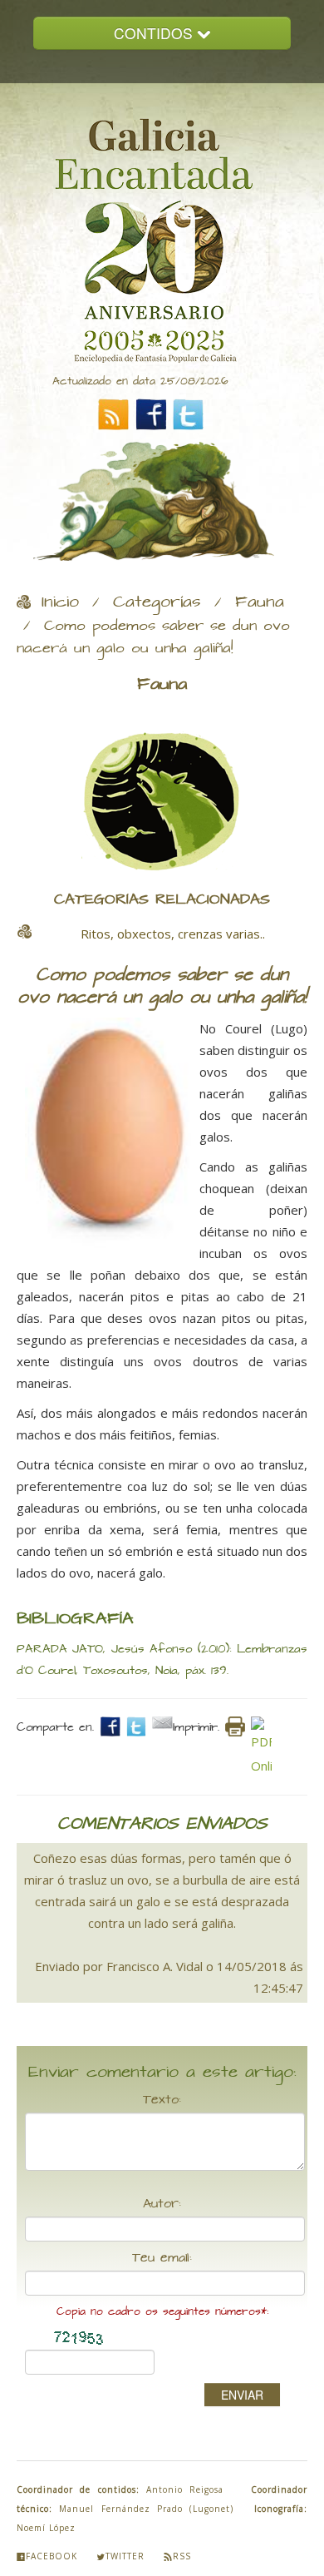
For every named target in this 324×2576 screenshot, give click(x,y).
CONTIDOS (155, 33)
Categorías (157, 602)
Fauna (260, 602)
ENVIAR (242, 2395)
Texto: (162, 2100)
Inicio (60, 602)
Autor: (162, 2204)
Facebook (52, 2556)
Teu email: (162, 2258)
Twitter (125, 2556)
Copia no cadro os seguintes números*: (162, 2312)
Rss (182, 2556)
